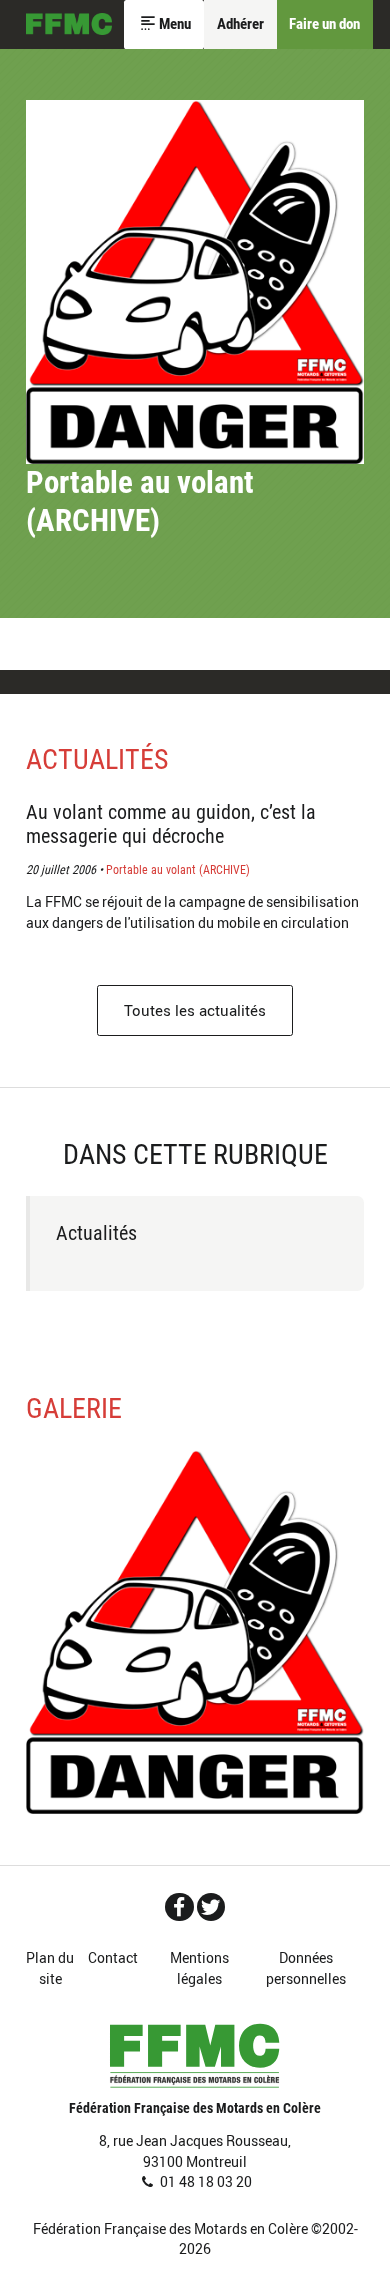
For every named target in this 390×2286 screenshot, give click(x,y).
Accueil (69, 25)
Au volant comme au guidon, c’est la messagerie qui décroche (171, 824)
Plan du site (50, 1968)
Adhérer (240, 24)
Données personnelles (306, 1968)
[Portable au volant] (195, 1631)
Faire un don (324, 24)
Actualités (97, 759)
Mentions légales (199, 1968)
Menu (175, 24)
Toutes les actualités (195, 1010)
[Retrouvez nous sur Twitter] (211, 1907)
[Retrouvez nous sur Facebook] (179, 1907)
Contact (113, 1957)
